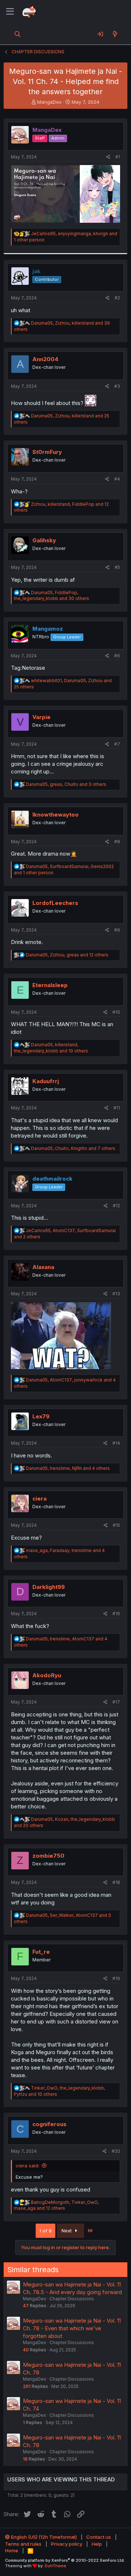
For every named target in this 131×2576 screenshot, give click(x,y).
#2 (117, 298)
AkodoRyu (47, 1675)
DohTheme (55, 2566)
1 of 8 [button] (45, 2231)
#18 (116, 1882)
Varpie (41, 717)
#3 (117, 386)
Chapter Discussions (72, 2299)
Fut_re (41, 1952)
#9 (117, 930)
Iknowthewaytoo (55, 815)
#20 (116, 2151)
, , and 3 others (66, 784)
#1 (118, 157)
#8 (117, 842)
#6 (117, 656)
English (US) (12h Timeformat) (43, 2537)
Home (12, 2550)
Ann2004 (45, 359)
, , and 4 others (68, 1468)
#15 (116, 1525)
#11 (117, 1108)
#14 (116, 1443)
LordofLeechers (55, 903)
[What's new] (115, 34)
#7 (117, 744)
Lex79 (41, 1416)
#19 (116, 1978)
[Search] (18, 34)
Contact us (99, 2537)
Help (97, 2544)
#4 (117, 479)
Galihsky (44, 540)
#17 (116, 1702)
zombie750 (48, 1856)
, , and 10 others (51, 1048)
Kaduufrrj (46, 1081)
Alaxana (43, 1267)
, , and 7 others (73, 1148)
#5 (117, 567)
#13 (116, 1294)
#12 (116, 1206)
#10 (116, 1012)
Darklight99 (49, 1587)
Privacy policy (67, 2544)
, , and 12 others (67, 955)
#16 (116, 1614)
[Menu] (10, 12)
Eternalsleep (50, 985)
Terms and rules (23, 2544)
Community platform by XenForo (65, 2560)
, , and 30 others (51, 596)
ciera (39, 1499)
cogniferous (49, 2124)
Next (67, 2231)
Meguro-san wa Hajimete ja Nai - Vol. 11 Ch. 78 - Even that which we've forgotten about (72, 2328)
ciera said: (27, 2166)
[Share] (108, 157)
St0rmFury (47, 452)
